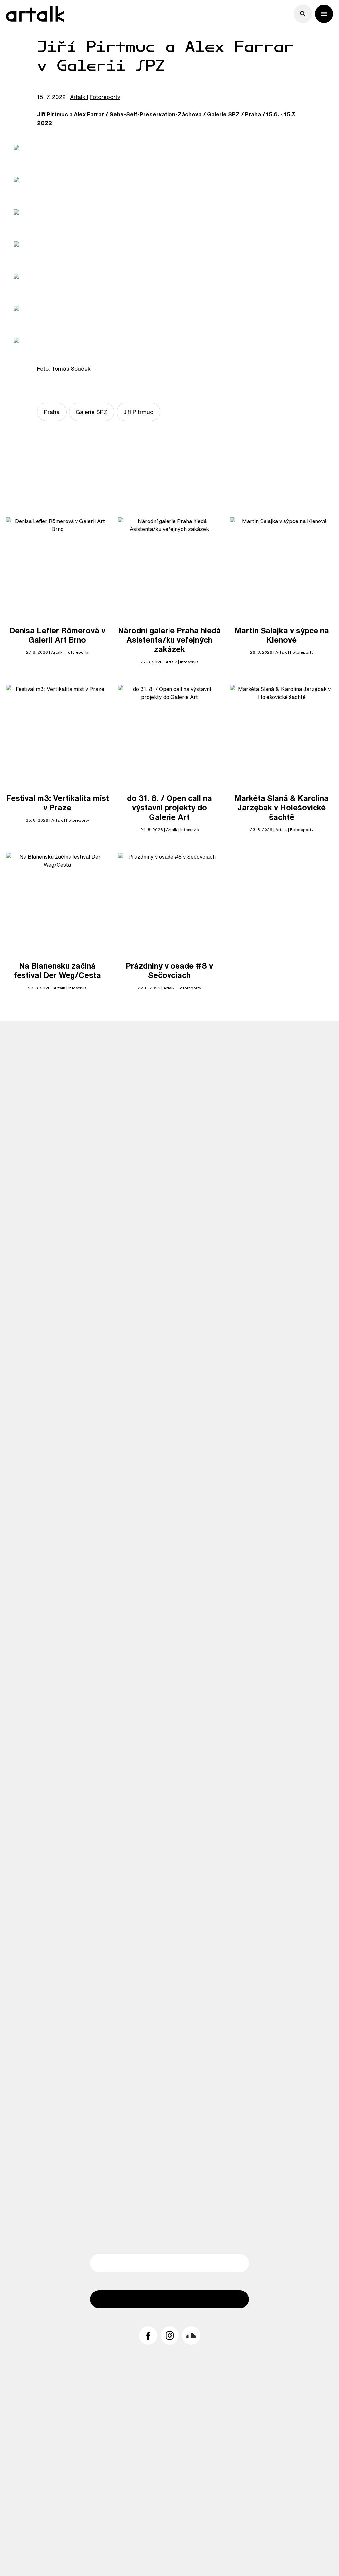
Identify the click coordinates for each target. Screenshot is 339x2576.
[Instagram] (170, 2335)
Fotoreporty (105, 97)
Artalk (78, 97)
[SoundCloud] (191, 2335)
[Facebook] (148, 2335)
